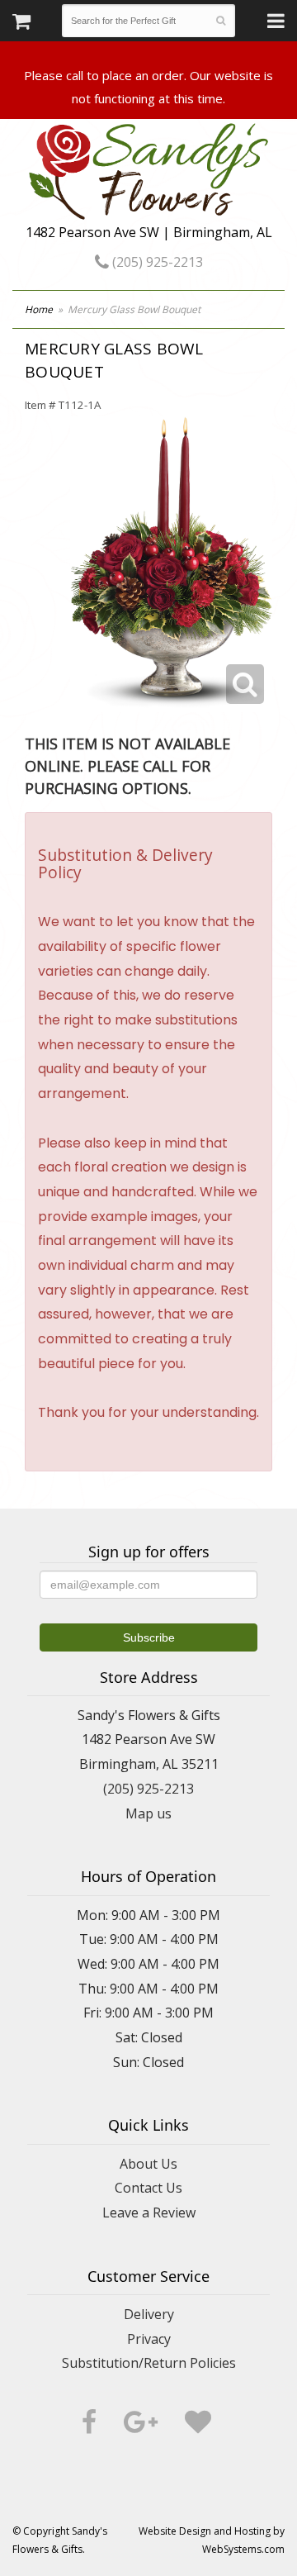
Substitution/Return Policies (149, 2363)
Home (39, 309)
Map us (148, 1813)
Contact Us (148, 2188)
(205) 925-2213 (156, 262)
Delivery (149, 2314)
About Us (148, 2164)
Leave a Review (149, 2212)
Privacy (149, 2339)
